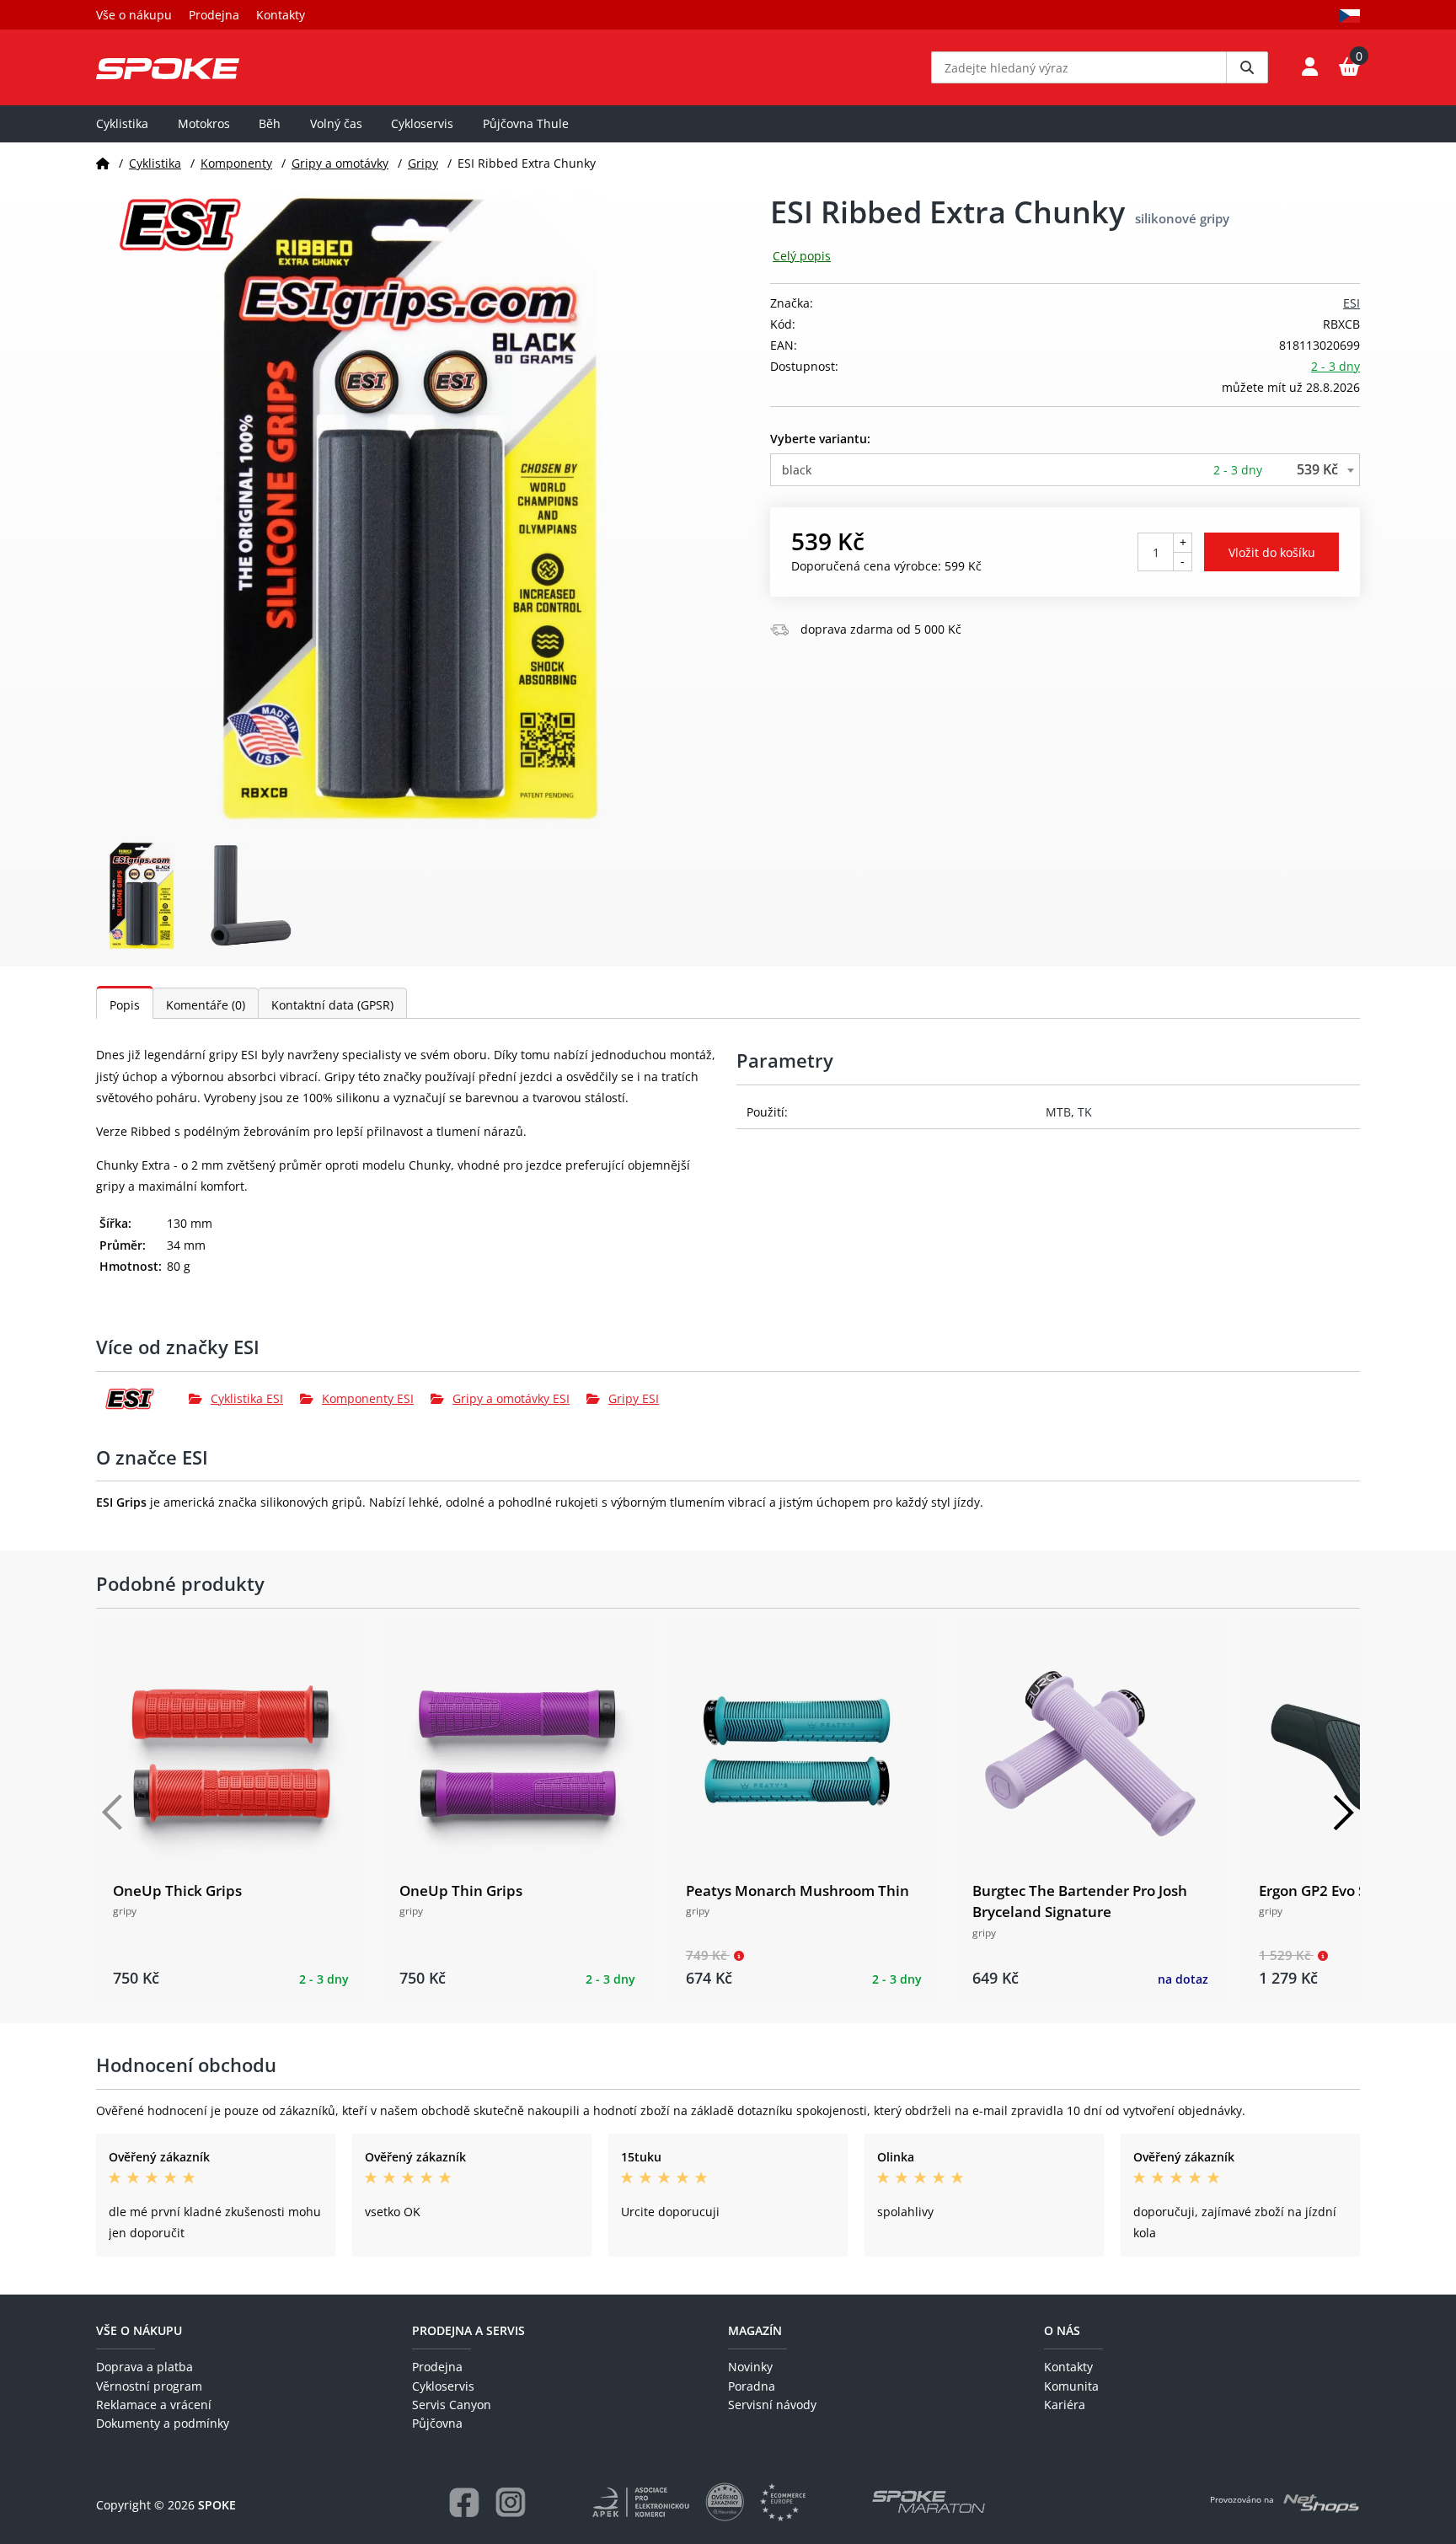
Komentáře (206, 1005)
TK (1085, 1112)
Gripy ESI (634, 1398)
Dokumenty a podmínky (163, 2423)
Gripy (423, 163)
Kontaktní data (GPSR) (332, 1005)
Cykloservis (422, 123)
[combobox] (1065, 470)
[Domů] (103, 163)
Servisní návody (772, 2405)
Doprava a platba (145, 2367)
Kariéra (1065, 2405)
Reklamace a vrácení (154, 2405)
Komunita (1071, 2386)
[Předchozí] (113, 1813)
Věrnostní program (149, 2386)
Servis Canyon (452, 2405)
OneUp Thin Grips (461, 1891)
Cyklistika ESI (247, 1398)
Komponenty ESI (368, 1398)
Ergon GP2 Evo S (1312, 1891)
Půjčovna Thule (526, 123)
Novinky (750, 2367)
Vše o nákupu (134, 15)
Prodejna (214, 15)
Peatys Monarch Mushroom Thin (798, 1891)
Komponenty (236, 163)
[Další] (1343, 1813)
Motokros (204, 123)
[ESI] (142, 1399)
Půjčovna (437, 2423)
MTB (1058, 1112)
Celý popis (802, 256)
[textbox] (1065, 470)
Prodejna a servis (468, 2330)
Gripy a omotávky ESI (511, 1398)
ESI (1352, 303)
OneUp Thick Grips (177, 1891)
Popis (125, 1005)
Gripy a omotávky (340, 163)
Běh (270, 123)
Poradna (752, 2386)
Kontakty (281, 15)
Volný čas (336, 123)
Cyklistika (122, 123)
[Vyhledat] (1247, 67)
